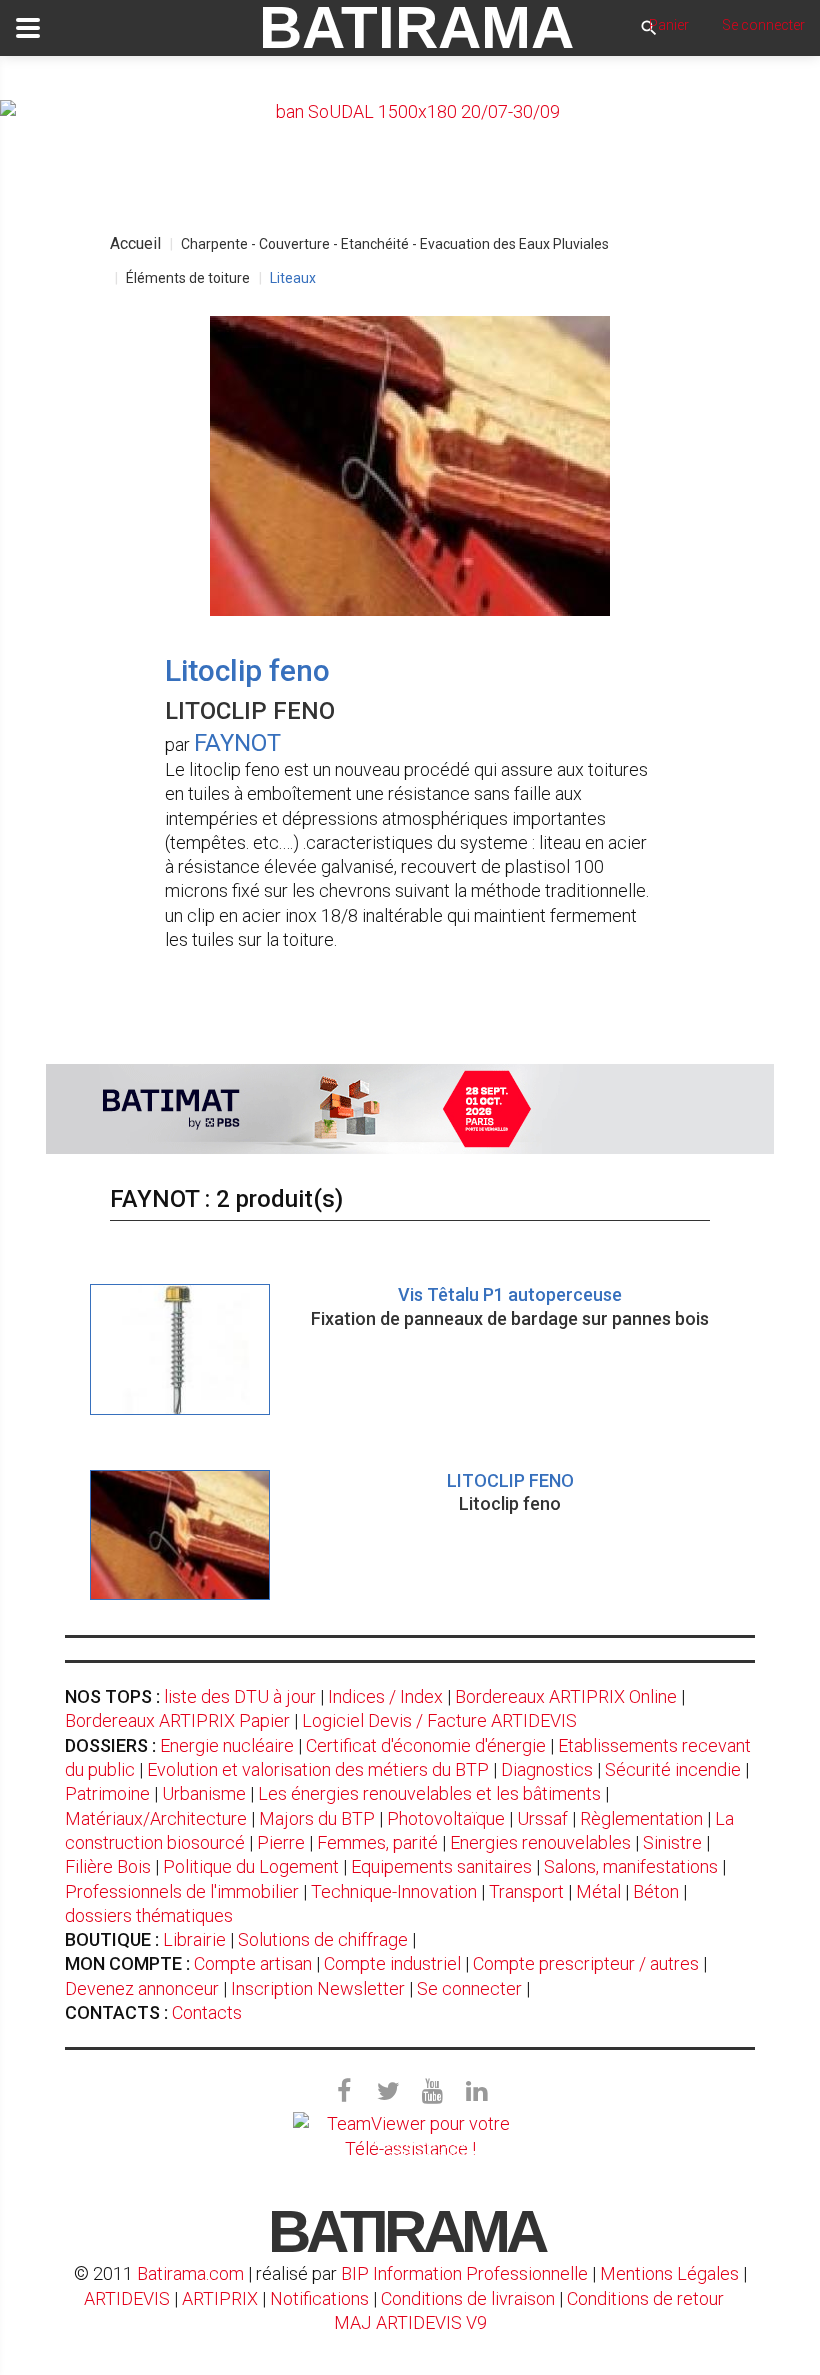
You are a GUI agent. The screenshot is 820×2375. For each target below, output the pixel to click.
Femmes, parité (377, 1842)
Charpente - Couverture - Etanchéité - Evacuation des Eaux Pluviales (395, 244)
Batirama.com (190, 2273)
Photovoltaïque (446, 1818)
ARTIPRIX (220, 2298)
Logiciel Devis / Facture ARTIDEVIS (439, 1720)
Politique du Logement (251, 1866)
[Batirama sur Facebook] (344, 2092)
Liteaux (293, 278)
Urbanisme (204, 1793)
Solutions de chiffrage (323, 1939)
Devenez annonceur (142, 1988)
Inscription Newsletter (318, 1988)
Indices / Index (385, 1696)
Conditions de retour (645, 2298)
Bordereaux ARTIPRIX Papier (177, 1720)
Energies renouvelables (540, 1842)
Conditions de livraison (468, 2298)
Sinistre (672, 1842)
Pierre (281, 1842)
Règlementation (641, 1818)
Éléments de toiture (188, 278)
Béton (656, 1891)
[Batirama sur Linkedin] (476, 2092)
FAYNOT (237, 743)
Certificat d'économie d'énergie (426, 1745)
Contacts (207, 2012)
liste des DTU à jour (240, 1696)
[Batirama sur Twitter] (388, 2092)
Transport (526, 1891)
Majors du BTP (317, 1818)
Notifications (321, 2298)
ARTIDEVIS (127, 2298)
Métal (598, 1891)
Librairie (194, 1939)
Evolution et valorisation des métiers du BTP (318, 1769)
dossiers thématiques (149, 1915)
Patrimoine (107, 1793)
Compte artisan (253, 1963)
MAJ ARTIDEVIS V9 (410, 2322)
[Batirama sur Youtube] (432, 2092)
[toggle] (28, 28)
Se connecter (469, 1988)
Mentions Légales (669, 2273)
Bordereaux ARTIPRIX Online (566, 1696)
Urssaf (542, 1818)
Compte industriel (392, 1963)
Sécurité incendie (673, 1769)
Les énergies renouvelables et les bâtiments (429, 1793)
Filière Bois (108, 1866)
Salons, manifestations (631, 1866)
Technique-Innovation (394, 1891)
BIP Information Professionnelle (464, 2273)
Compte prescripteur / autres (586, 1963)
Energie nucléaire (227, 1745)
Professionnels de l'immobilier (182, 1891)
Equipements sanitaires (441, 1866)
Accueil (135, 243)
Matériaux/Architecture (156, 1818)
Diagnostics (547, 1769)
